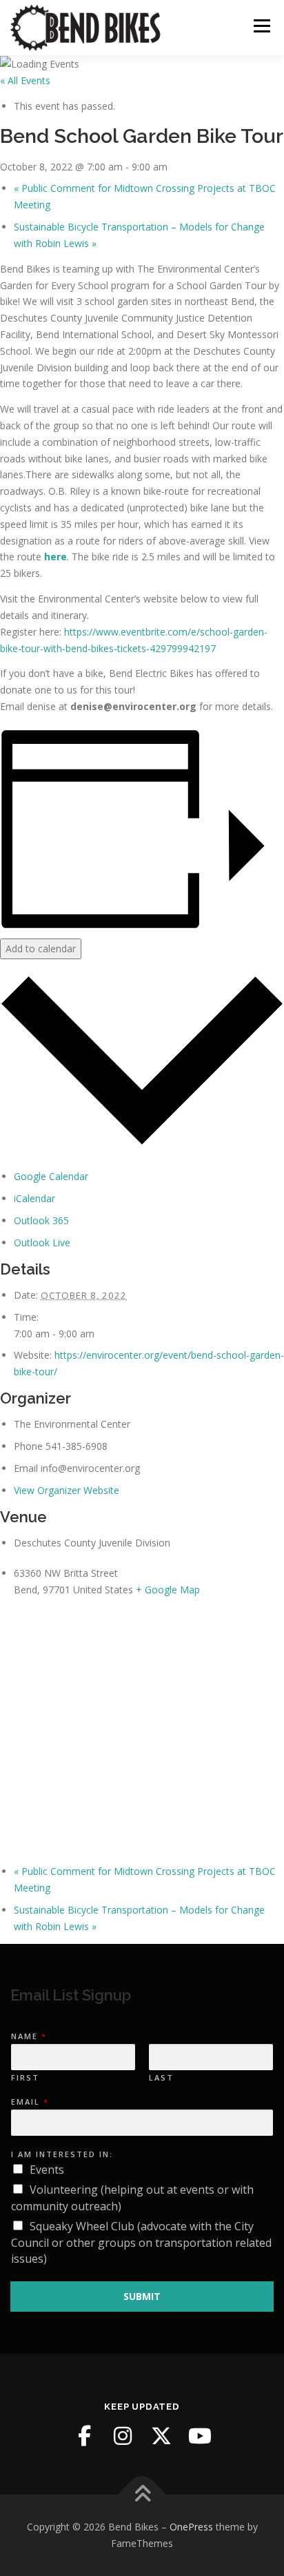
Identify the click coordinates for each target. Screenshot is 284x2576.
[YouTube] (200, 2436)
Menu (262, 26)
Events (47, 2170)
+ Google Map (168, 1590)
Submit (142, 2296)
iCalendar (34, 1198)
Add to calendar (41, 948)
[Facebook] (84, 2436)
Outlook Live (42, 1242)
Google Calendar (51, 1176)
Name (28, 2036)
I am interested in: (62, 2154)
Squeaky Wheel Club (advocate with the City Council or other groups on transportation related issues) (141, 2243)
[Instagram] (123, 2436)
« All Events (25, 80)
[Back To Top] (142, 2495)
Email (29, 2102)
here (55, 557)
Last (161, 2078)
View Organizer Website (67, 1490)
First (25, 2078)
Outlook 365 (41, 1220)
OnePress (191, 2527)
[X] (161, 2436)
